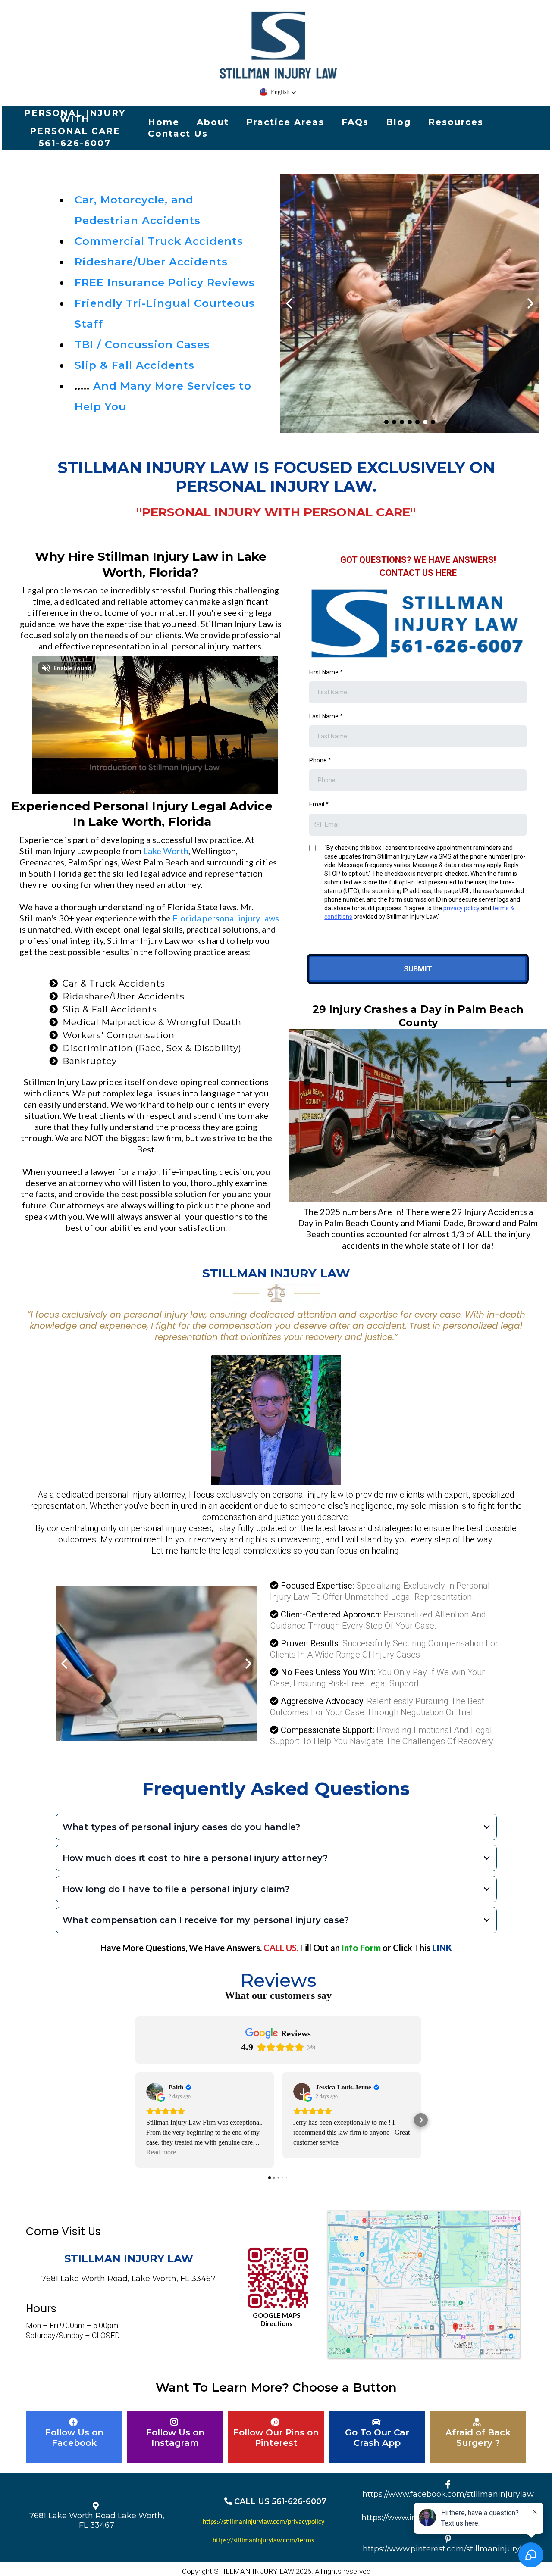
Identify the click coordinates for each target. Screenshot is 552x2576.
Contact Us (178, 134)
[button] (278, 92)
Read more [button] (161, 2152)
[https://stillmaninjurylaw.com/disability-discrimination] (410, 303)
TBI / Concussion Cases (142, 345)
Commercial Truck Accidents (159, 241)
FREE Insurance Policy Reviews (165, 283)
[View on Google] (155, 2092)
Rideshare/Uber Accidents (151, 262)
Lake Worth (165, 851)
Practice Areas (285, 122)
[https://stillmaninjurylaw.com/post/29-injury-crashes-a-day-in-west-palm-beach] (418, 1115)
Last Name (326, 716)
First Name (326, 672)
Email (319, 804)
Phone (320, 760)
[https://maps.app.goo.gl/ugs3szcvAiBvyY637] (278, 2278)
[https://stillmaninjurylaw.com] (278, 46)
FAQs (355, 122)
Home (164, 122)
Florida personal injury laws (225, 918)
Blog (398, 122)
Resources (456, 122)
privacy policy (461, 908)
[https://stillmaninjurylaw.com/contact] (156, 1664)
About (213, 122)
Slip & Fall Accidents (135, 365)
